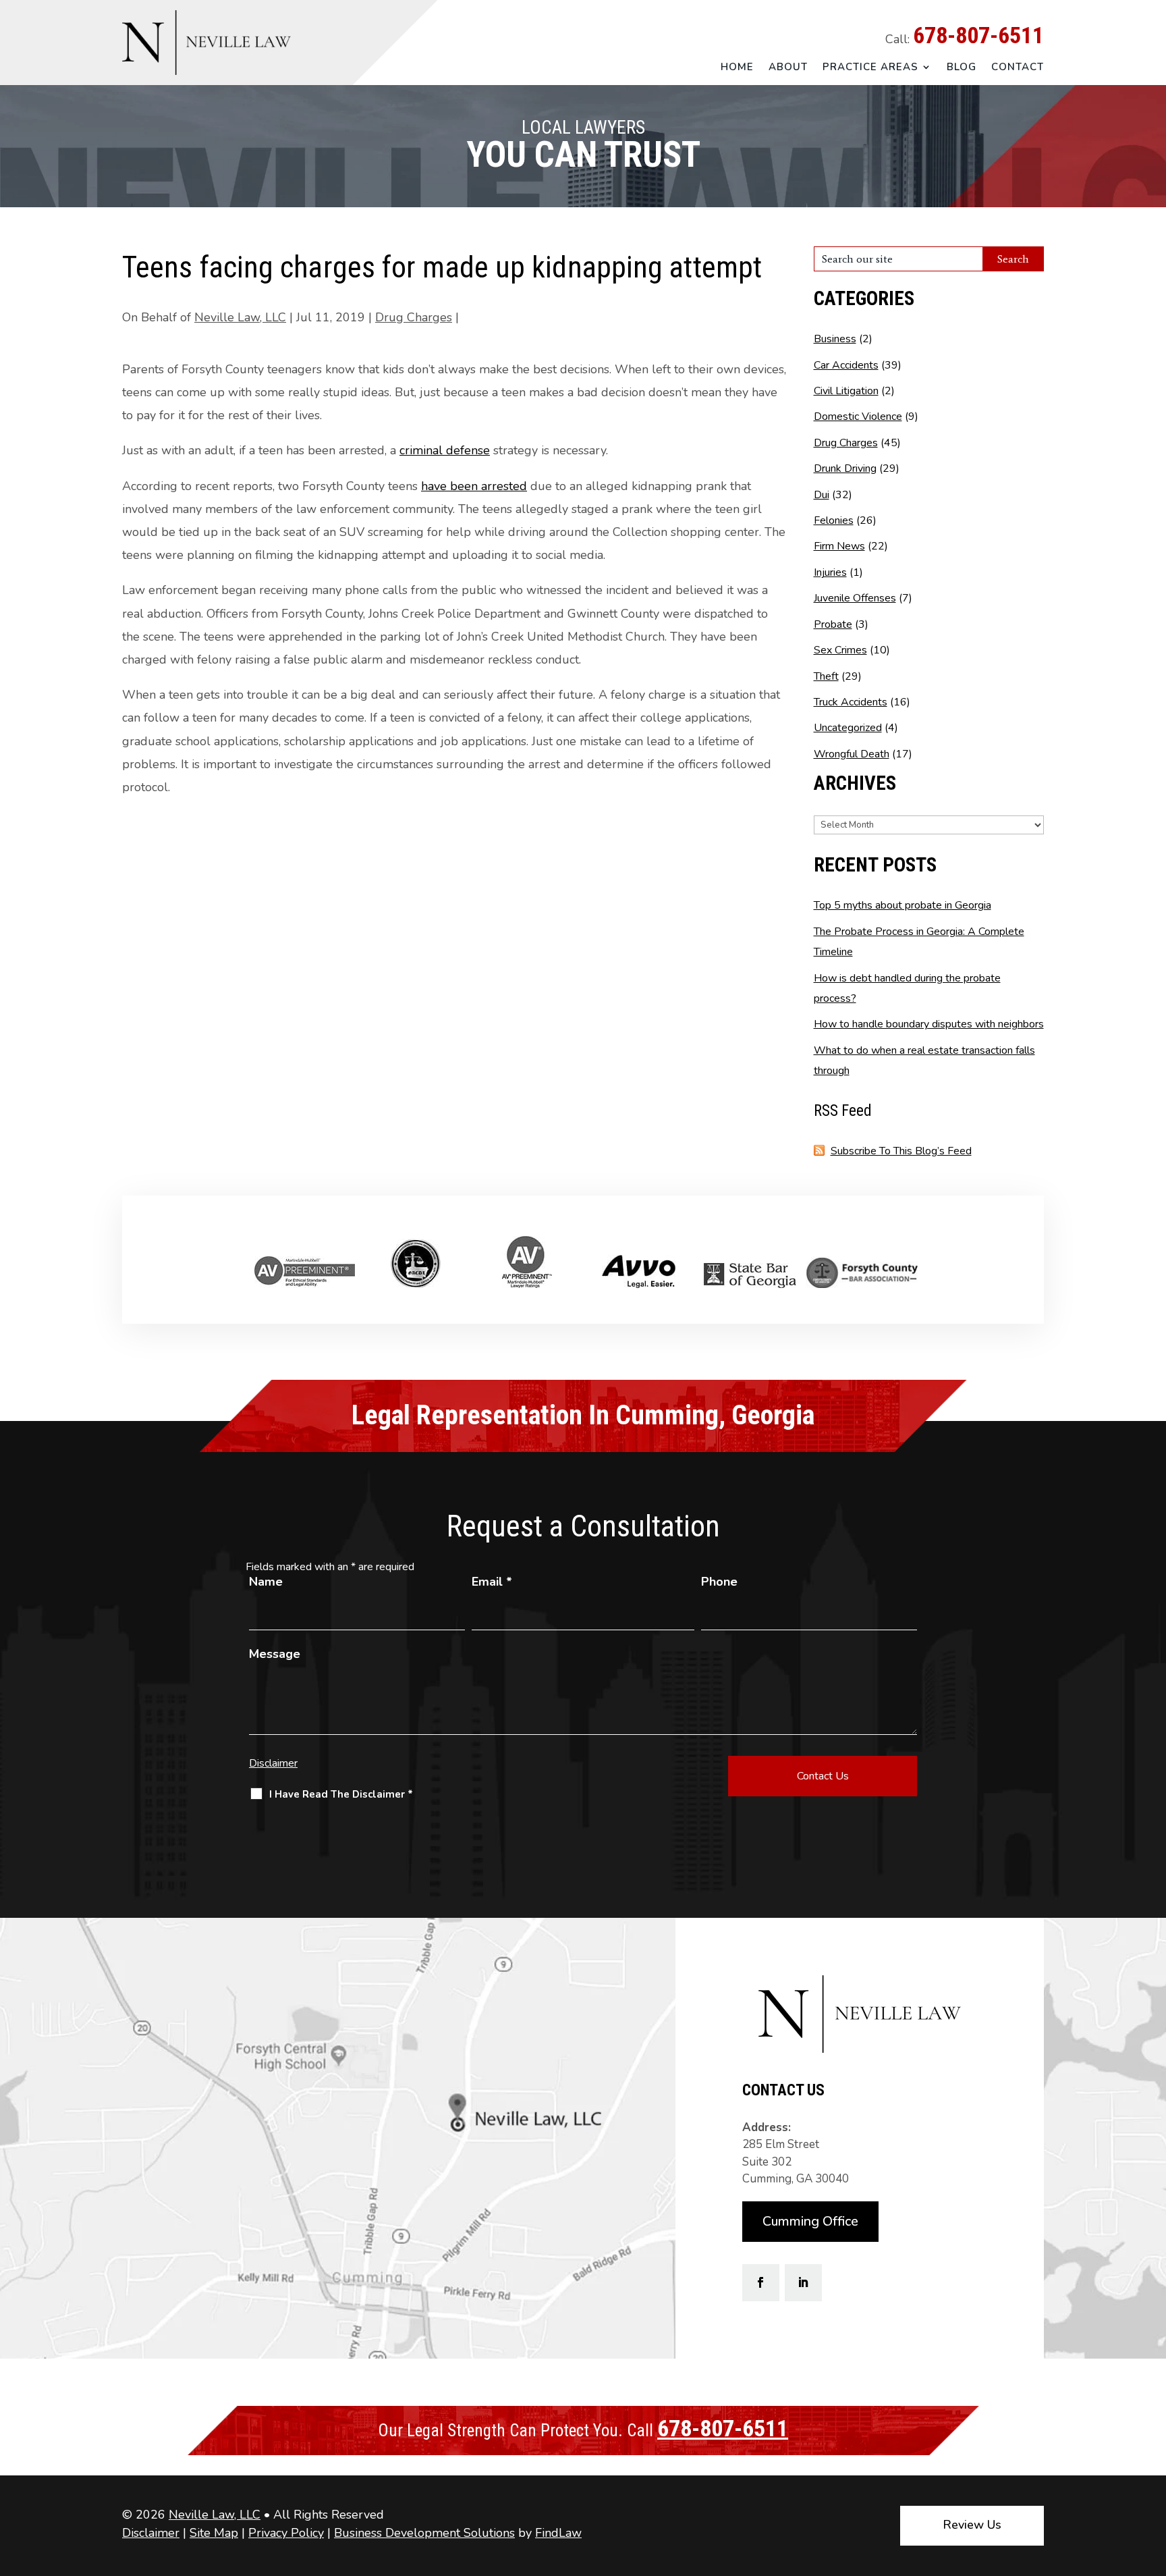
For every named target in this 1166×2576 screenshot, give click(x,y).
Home (737, 67)
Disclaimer (273, 1763)
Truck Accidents (851, 702)
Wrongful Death (852, 754)
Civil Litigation (846, 391)
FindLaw (558, 2533)
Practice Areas (870, 67)
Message (275, 1654)
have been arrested (474, 486)
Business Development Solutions (424, 2533)
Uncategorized (848, 728)
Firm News (839, 546)
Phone (719, 1582)
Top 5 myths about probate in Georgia (903, 905)
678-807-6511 (978, 35)
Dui (822, 495)
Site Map (214, 2533)
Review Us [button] (972, 2525)
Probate (833, 624)
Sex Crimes (840, 650)
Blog (962, 67)
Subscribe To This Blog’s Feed (901, 1151)
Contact (1018, 67)
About (788, 67)
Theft (826, 676)
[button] (1153, 2478)
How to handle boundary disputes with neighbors (929, 1024)
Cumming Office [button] (810, 2221)
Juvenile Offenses (855, 598)
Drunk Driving (845, 468)
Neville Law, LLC (240, 317)
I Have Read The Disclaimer (341, 1794)
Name (266, 1582)
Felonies (834, 520)
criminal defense (445, 450)
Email (492, 1582)
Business (835, 339)
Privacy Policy (286, 2533)
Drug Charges (414, 317)
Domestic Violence (858, 417)
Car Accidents (846, 365)
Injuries (830, 572)
